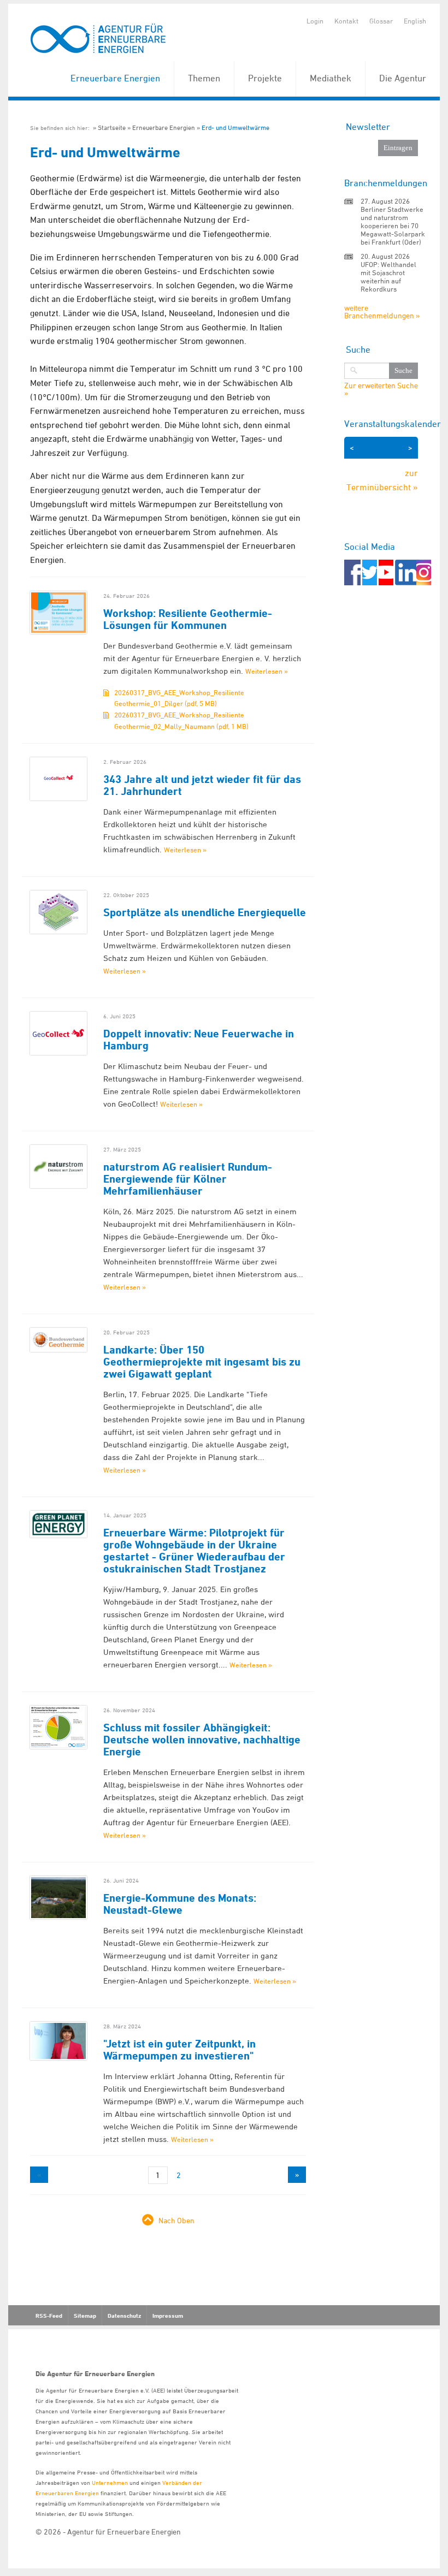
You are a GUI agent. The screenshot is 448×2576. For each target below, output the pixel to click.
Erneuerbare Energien (115, 78)
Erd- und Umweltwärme (235, 127)
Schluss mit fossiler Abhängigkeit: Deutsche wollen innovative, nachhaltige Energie (202, 1740)
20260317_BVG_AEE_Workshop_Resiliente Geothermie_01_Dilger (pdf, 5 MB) (179, 698)
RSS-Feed (49, 2316)
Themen (204, 78)
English (415, 21)
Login (315, 21)
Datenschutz (124, 2316)
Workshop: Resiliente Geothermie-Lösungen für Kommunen (188, 619)
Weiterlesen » (267, 671)
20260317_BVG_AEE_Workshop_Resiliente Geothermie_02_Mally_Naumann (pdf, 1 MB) (181, 720)
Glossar (381, 21)
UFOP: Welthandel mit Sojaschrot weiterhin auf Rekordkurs (388, 277)
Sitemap (85, 2316)
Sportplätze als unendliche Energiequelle (205, 912)
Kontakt (346, 21)
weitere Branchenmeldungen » (382, 311)
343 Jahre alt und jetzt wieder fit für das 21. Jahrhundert (202, 785)
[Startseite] (98, 39)
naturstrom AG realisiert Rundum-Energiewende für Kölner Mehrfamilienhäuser (188, 1179)
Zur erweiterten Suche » (381, 389)
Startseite (112, 127)
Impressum (168, 2316)
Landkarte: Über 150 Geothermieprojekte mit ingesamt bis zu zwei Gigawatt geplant (202, 1362)
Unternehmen (110, 2482)
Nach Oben (176, 2220)
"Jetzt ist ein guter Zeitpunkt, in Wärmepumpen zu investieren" (179, 2050)
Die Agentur (403, 78)
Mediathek (331, 78)
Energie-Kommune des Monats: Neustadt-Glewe (180, 1904)
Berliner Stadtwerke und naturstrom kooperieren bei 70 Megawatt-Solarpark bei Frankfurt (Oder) (393, 225)
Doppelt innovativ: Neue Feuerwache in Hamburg (199, 1040)
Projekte (265, 78)
